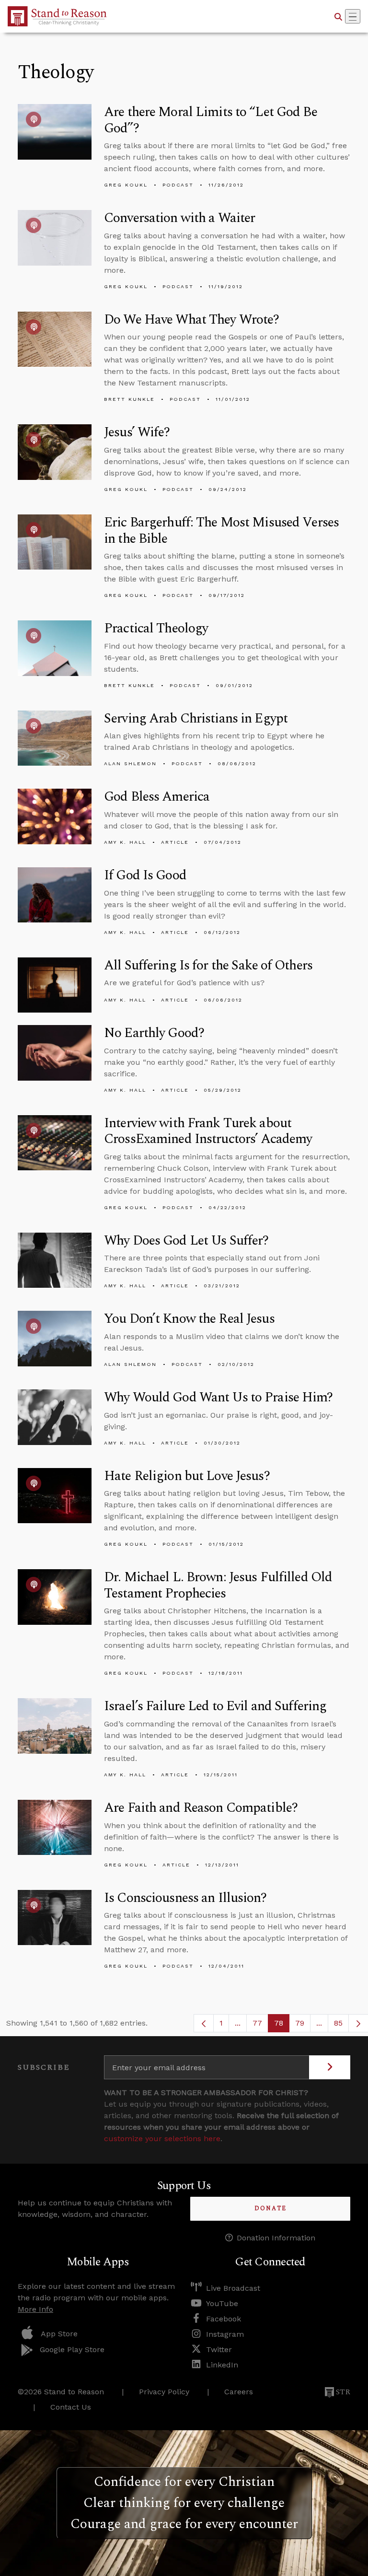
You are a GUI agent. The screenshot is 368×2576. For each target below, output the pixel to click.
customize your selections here (162, 2139)
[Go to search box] (338, 16)
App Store (59, 2334)
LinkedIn (222, 2365)
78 (282, 2025)
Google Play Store (72, 2349)
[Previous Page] (204, 2023)
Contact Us (71, 2407)
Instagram (225, 2334)
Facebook (224, 2319)
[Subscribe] (330, 2067)
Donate (270, 2209)
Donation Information (276, 2238)
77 (260, 2025)
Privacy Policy (164, 2392)
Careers (239, 2392)
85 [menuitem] (338, 2023)
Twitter (219, 2349)
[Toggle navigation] (353, 16)
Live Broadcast (233, 2288)
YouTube (222, 2303)
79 (303, 2025)
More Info (35, 2309)
